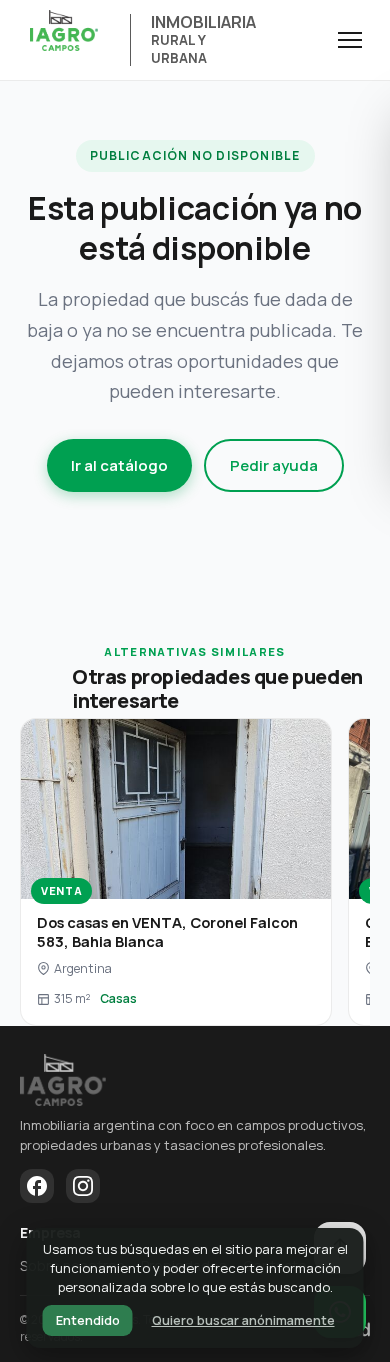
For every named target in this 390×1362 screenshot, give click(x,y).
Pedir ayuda (274, 465)
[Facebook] (37, 1186)
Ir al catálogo (119, 465)
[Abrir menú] (350, 40)
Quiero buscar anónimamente (243, 1320)
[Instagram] (83, 1186)
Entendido (88, 1320)
